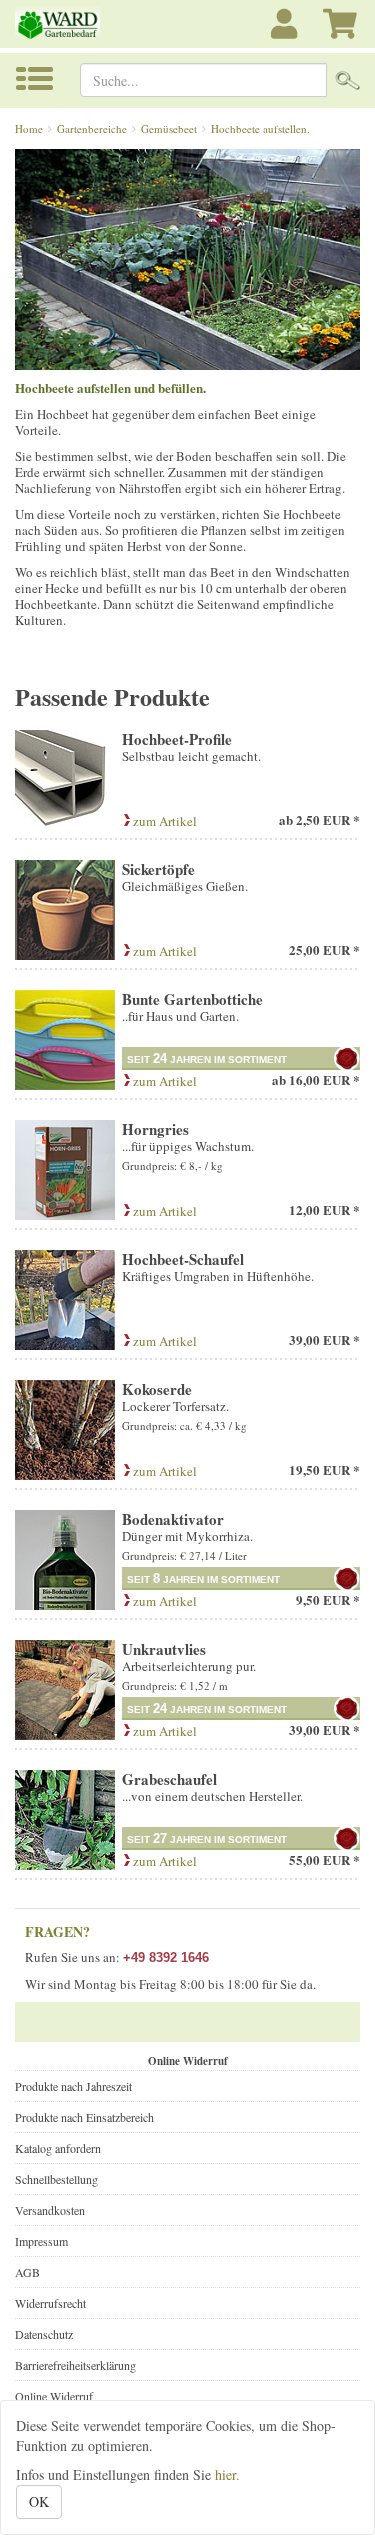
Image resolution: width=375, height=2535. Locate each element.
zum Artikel (163, 821)
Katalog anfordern (58, 2148)
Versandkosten (50, 2210)
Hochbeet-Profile (177, 739)
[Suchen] (347, 80)
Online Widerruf (54, 2396)
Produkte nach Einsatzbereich (84, 2117)
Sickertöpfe (158, 869)
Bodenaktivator (173, 1519)
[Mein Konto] (287, 34)
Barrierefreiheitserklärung (75, 2365)
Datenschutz (44, 2334)
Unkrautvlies (164, 1649)
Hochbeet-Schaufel (183, 1259)
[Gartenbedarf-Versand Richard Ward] (62, 24)
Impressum (41, 2241)
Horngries (155, 1129)
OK (39, 2501)
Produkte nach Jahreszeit (73, 2086)
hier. (227, 2474)
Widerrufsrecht (50, 2303)
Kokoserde (157, 1389)
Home (29, 128)
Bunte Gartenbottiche (192, 999)
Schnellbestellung (56, 2179)
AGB (27, 2272)
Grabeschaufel (169, 1779)
